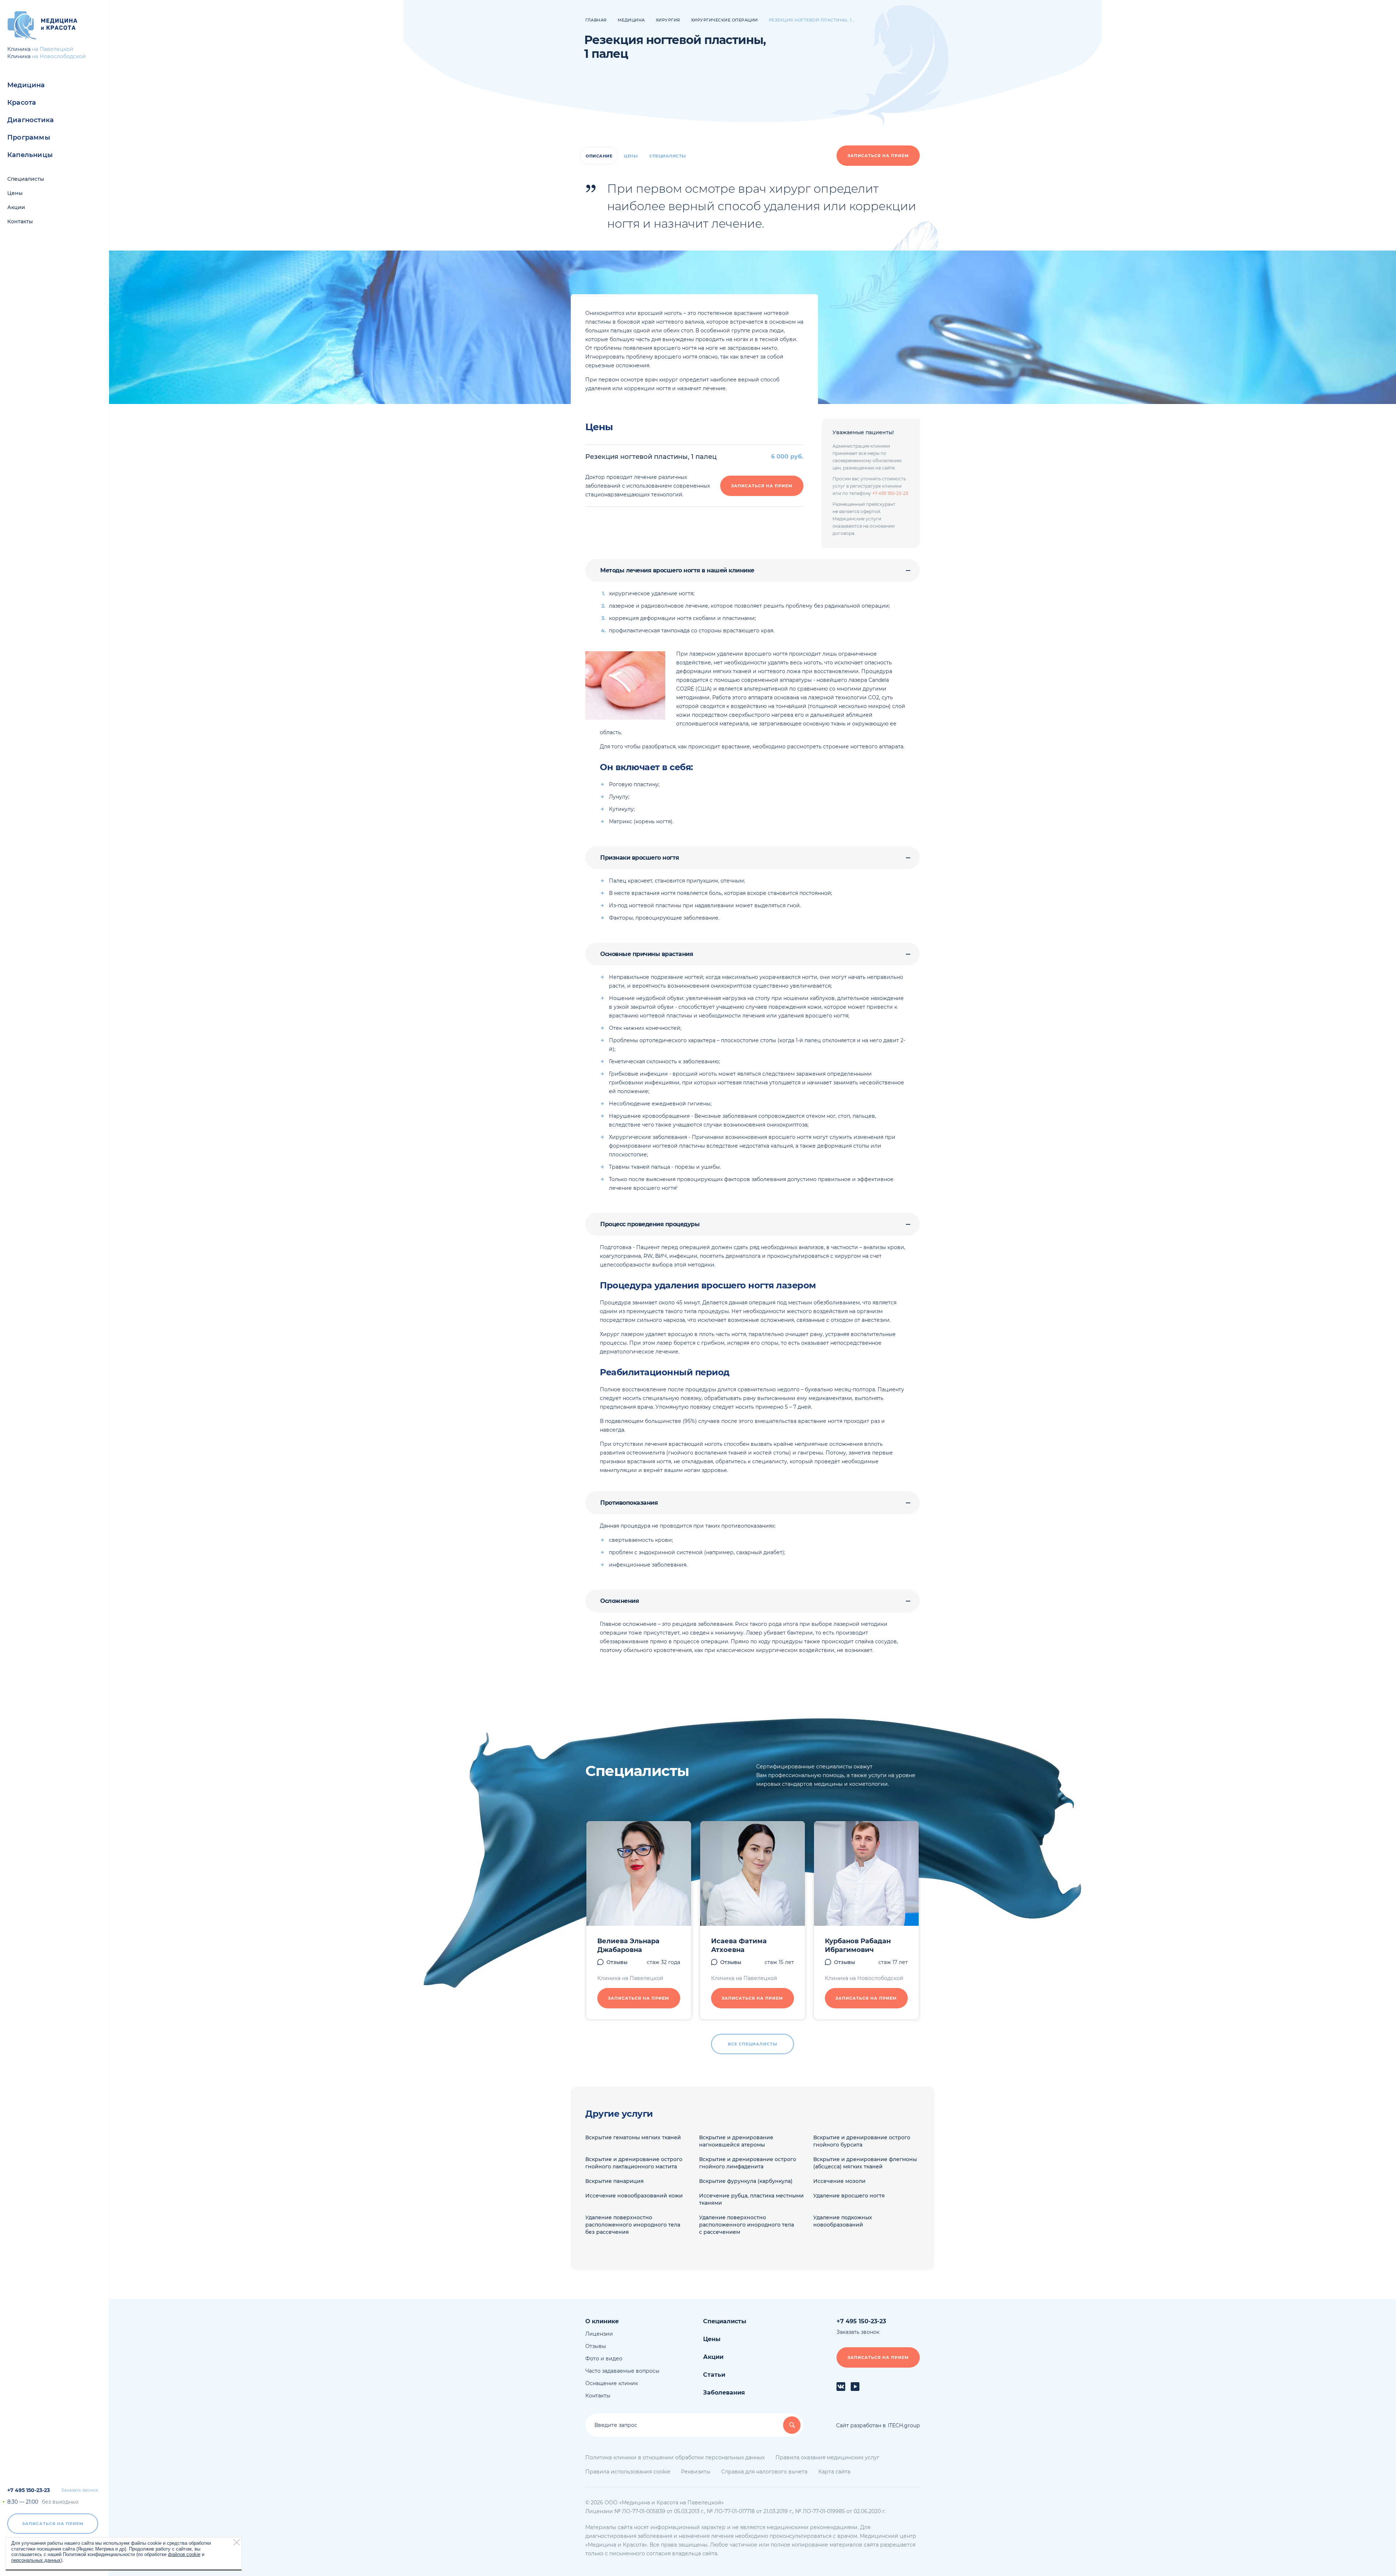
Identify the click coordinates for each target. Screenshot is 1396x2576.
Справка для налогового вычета (764, 2472)
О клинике (602, 2321)
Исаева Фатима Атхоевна (739, 1945)
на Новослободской (59, 56)
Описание (599, 156)
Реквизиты (696, 2472)
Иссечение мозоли (839, 2181)
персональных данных (36, 2560)
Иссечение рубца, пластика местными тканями (751, 2199)
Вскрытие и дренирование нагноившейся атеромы (736, 2141)
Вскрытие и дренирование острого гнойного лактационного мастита (634, 2163)
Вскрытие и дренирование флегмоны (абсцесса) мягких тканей (865, 2163)
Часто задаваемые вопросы (622, 2371)
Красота (22, 103)
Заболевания (724, 2393)
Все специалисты (753, 2044)
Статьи (714, 2375)
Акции (16, 207)
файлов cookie (184, 2554)
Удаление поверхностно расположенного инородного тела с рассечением (747, 2225)
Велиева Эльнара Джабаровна (628, 1945)
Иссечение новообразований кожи (634, 2196)
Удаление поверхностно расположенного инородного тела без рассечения (633, 2225)
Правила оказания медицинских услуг (827, 2457)
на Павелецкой (53, 49)
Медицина (26, 85)
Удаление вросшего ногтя (849, 2196)
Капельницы (30, 155)
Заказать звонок (80, 2490)
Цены (15, 193)
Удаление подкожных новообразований (843, 2221)
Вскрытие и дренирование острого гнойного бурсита (862, 2141)
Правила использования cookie (628, 2472)
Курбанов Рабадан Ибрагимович (858, 1945)
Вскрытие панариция (615, 2181)
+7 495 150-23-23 (29, 2490)
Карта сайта (834, 2472)
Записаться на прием (53, 2524)
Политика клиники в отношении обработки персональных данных (675, 2457)
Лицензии (599, 2334)
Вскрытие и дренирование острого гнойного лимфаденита (748, 2163)
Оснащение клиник (612, 2383)
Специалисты (26, 179)
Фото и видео (604, 2359)
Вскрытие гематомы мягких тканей (633, 2137)
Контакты (20, 221)
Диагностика (31, 120)
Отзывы (617, 1962)
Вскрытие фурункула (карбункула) (746, 2181)
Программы (29, 137)
